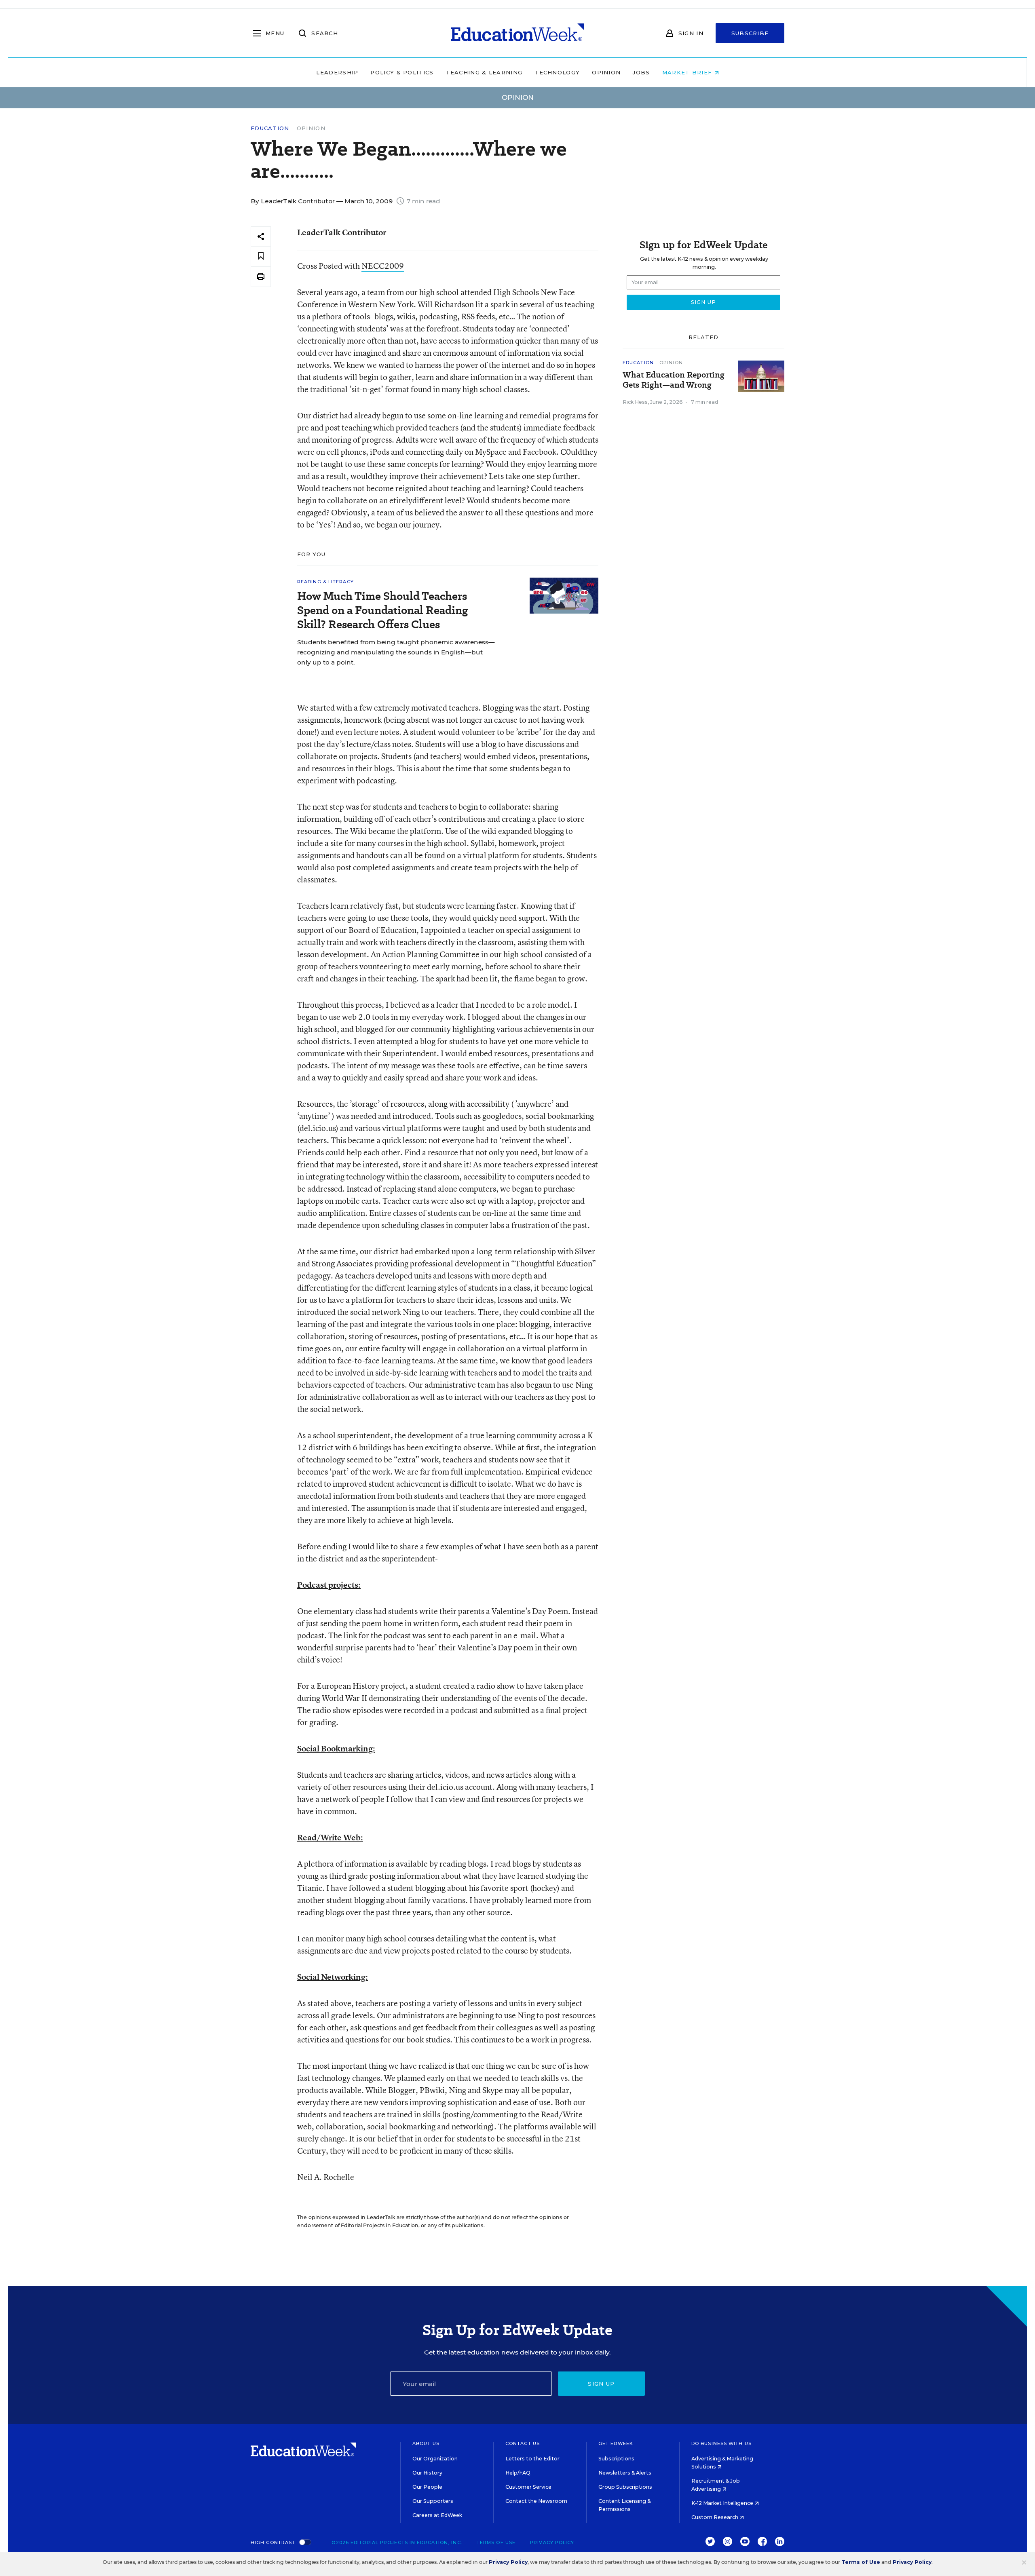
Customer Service (528, 2487)
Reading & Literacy (325, 582)
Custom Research (715, 2517)
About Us (426, 2443)
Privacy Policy (552, 2542)
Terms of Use (496, 2542)
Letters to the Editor (532, 2459)
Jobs (641, 72)
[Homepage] (517, 33)
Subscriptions (616, 2459)
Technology (557, 72)
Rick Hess (635, 402)
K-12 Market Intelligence (723, 2503)
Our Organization (435, 2459)
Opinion (606, 72)
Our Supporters (433, 2501)
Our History (427, 2473)
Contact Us (523, 2443)
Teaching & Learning (484, 72)
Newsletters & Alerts (625, 2473)
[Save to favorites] (261, 256)
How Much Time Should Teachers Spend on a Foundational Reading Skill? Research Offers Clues (382, 610)
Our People (427, 2487)
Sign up (601, 2384)
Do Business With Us (721, 2443)
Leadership (337, 72)
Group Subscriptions (625, 2487)
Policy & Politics (402, 72)
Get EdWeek (616, 2443)
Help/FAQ (518, 2473)
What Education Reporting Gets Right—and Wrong (674, 380)
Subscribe (750, 33)
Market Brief (688, 72)
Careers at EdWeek (437, 2515)
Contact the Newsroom (536, 2501)
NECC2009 (383, 266)
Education (270, 128)
